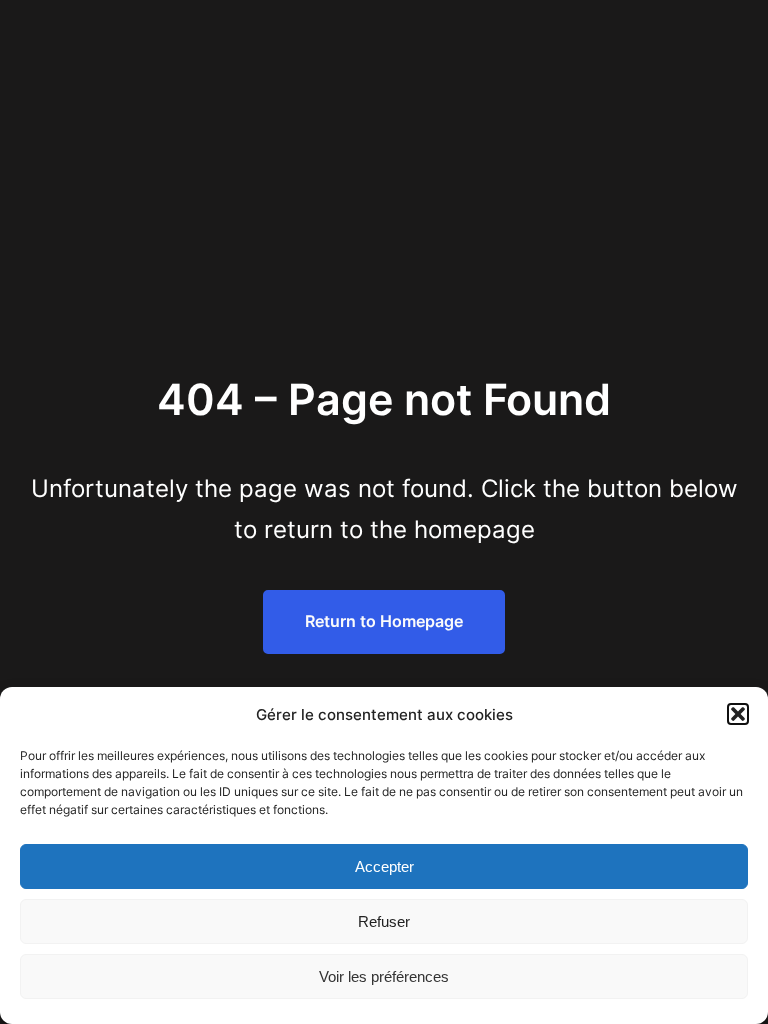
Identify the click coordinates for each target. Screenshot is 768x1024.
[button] (738, 714)
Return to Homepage (384, 621)
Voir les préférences (384, 976)
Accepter (384, 866)
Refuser (384, 921)
